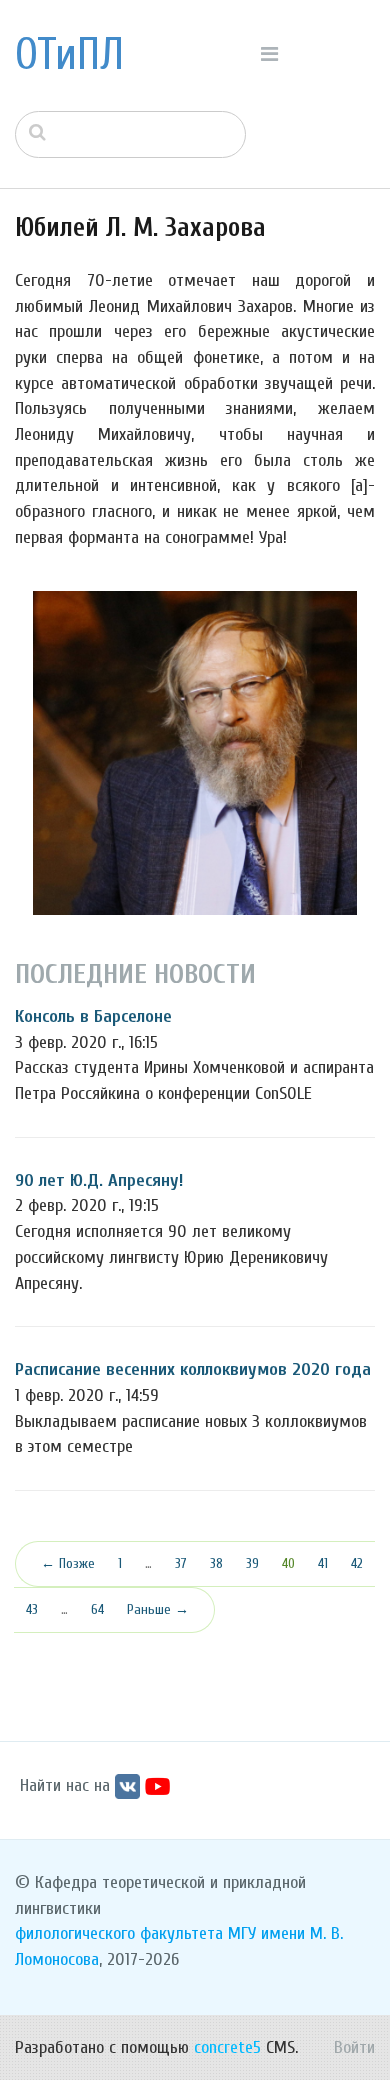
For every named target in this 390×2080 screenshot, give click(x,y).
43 (32, 1609)
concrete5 (227, 2047)
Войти (354, 2047)
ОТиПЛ (69, 55)
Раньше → (158, 1609)
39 (252, 1563)
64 (97, 1609)
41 (323, 1563)
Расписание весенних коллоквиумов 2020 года (193, 1369)
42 (357, 1563)
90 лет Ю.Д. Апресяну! (99, 1180)
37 (181, 1563)
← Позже (68, 1563)
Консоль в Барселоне (93, 1016)
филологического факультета (119, 1933)
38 (216, 1563)
